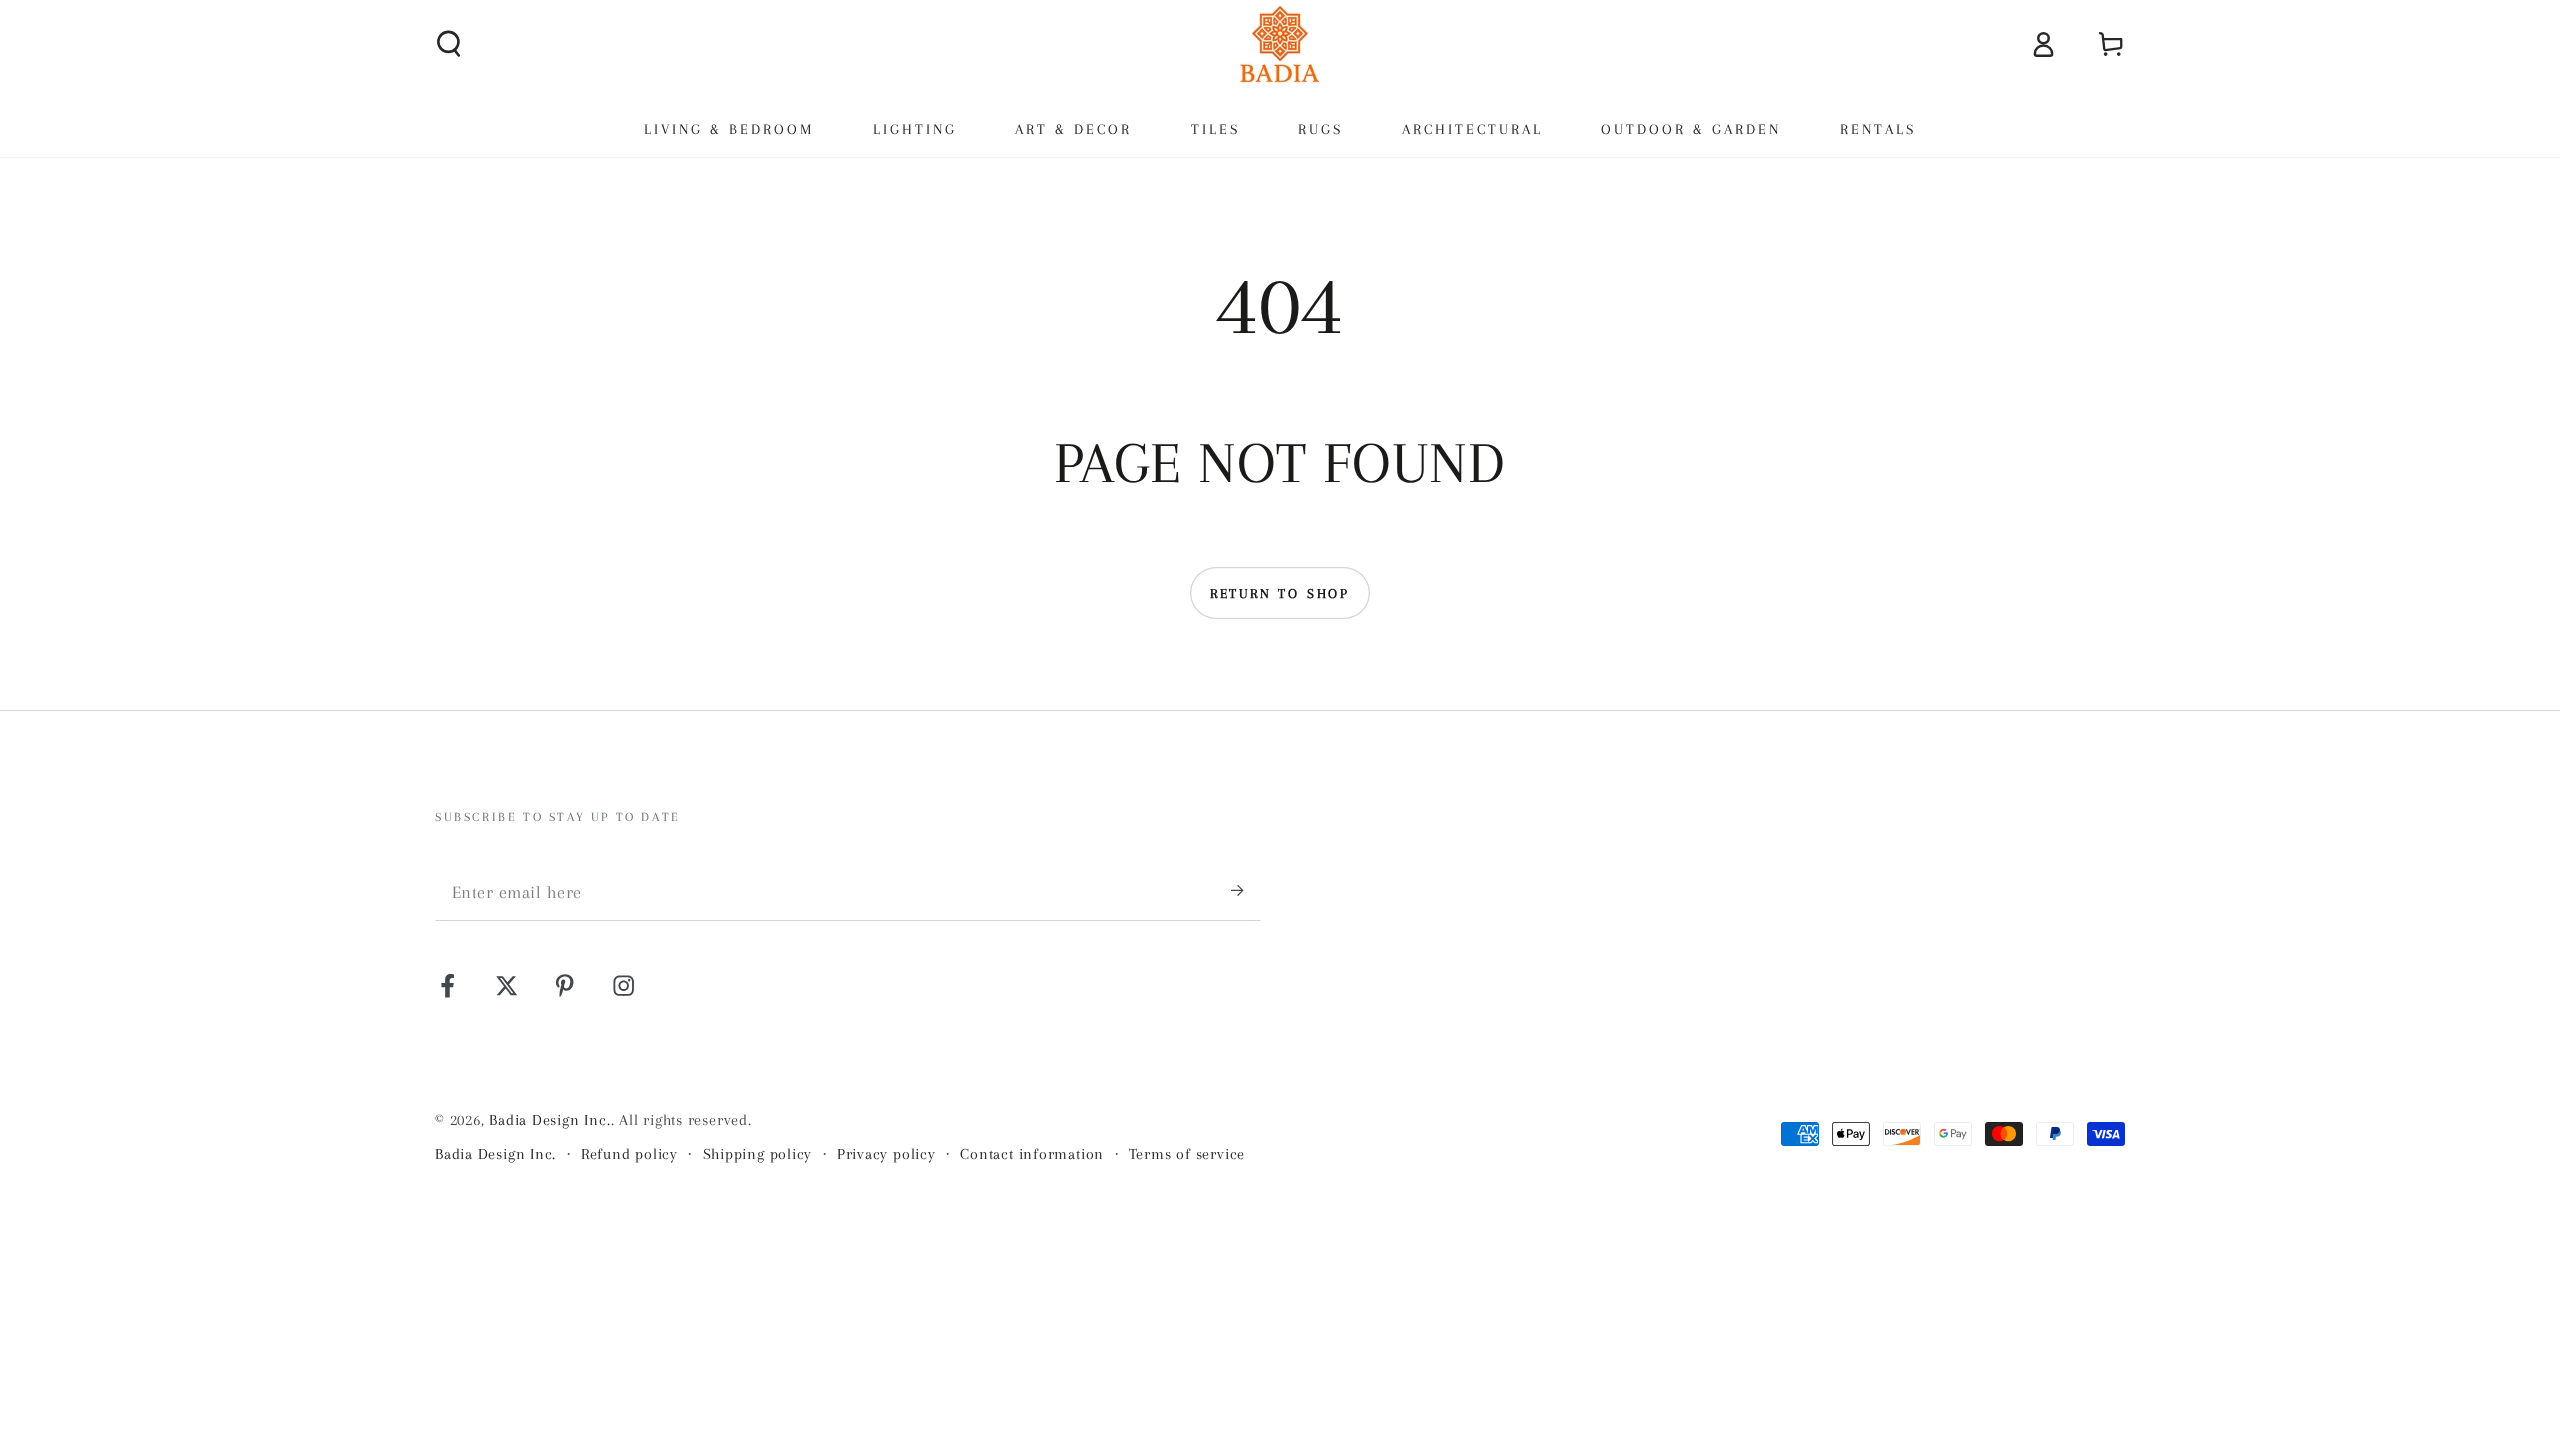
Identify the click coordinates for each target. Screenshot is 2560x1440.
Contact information (1032, 1154)
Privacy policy (886, 1154)
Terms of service (1187, 1154)
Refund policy (629, 1154)
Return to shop (1280, 593)
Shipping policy (758, 1154)
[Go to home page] (1280, 44)
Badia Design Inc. (549, 1120)
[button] (450, 43)
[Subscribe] (1246, 890)
